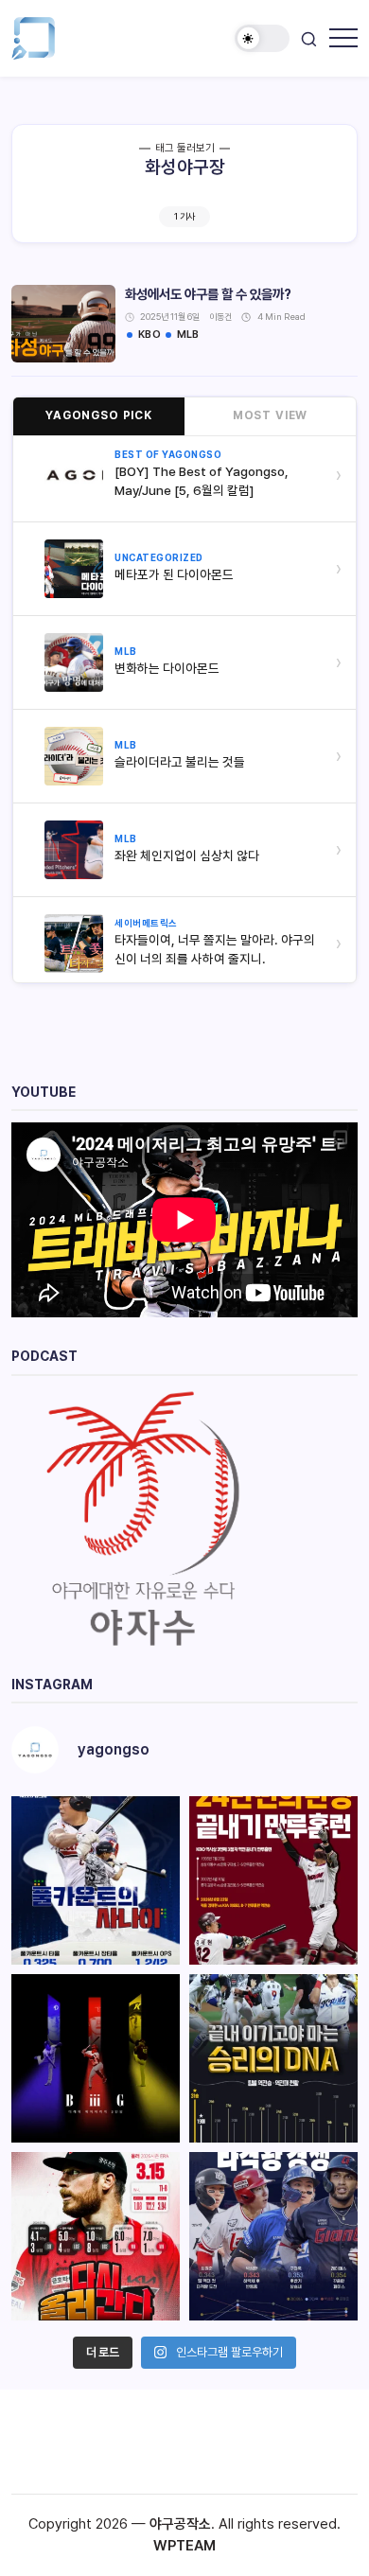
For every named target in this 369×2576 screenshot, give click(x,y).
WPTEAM (184, 2546)
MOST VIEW (271, 415)
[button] (262, 38)
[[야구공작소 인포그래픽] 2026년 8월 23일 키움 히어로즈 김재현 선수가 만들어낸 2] (273, 1880)
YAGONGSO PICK (99, 415)
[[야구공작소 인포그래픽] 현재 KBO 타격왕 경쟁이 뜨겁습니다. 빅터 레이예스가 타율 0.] (273, 2236)
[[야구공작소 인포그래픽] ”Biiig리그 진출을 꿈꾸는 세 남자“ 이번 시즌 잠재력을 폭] (96, 2058)
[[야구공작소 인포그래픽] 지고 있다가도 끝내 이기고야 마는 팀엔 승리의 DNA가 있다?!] (273, 2058)
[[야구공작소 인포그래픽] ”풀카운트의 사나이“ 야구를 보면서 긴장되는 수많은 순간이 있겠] (96, 1880)
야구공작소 (180, 2524)
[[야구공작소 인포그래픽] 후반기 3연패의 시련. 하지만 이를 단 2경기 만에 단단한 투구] (96, 2236)
